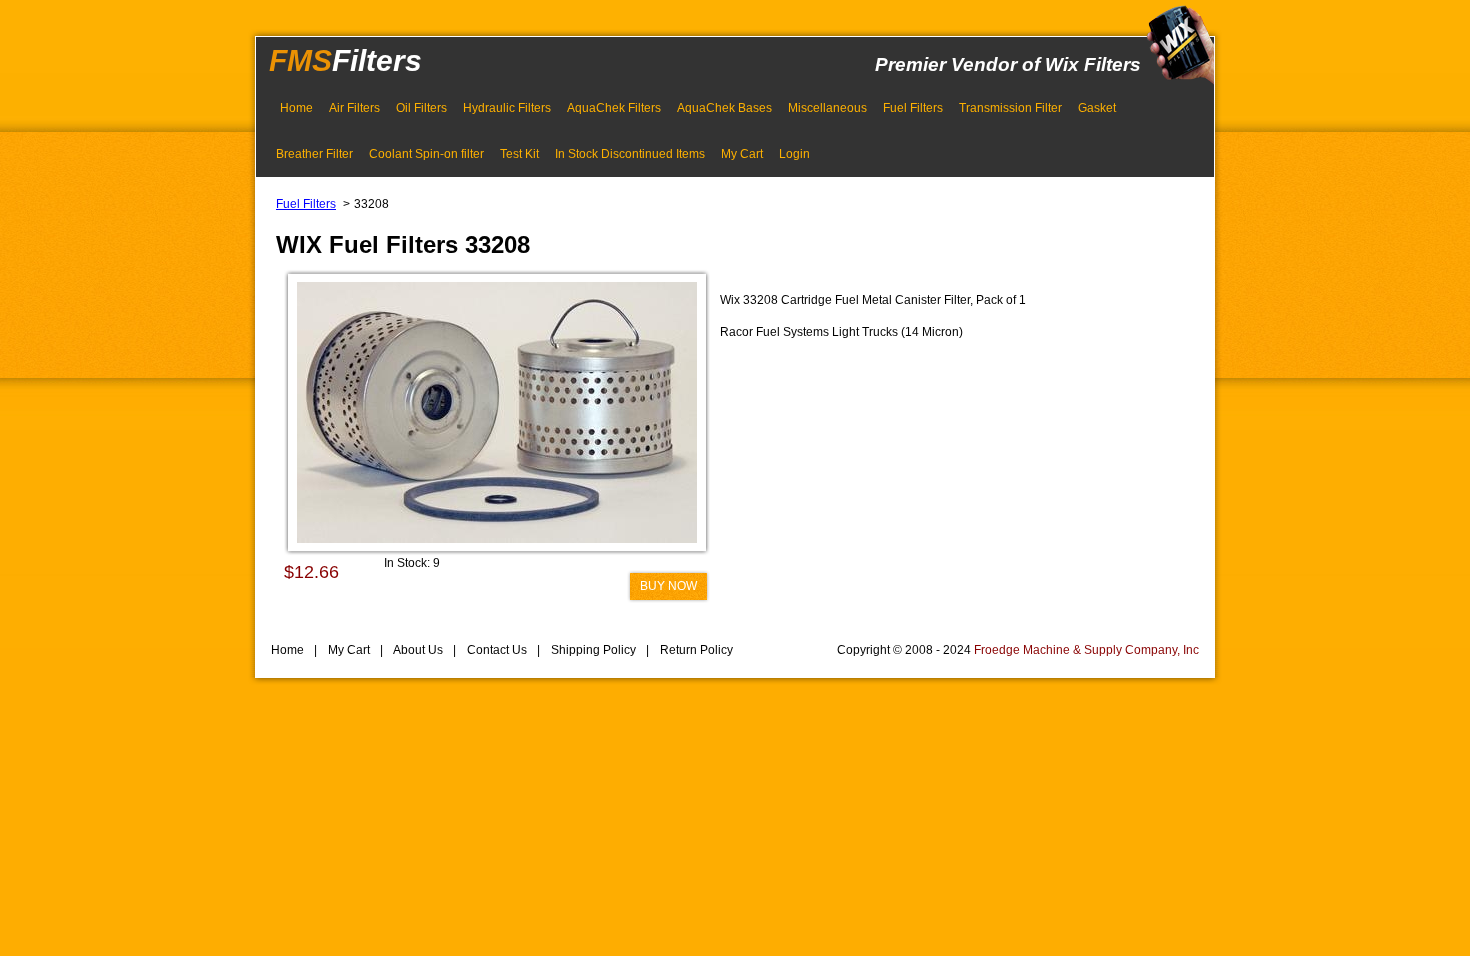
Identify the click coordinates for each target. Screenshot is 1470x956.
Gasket (1097, 108)
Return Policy (695, 650)
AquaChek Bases (724, 108)
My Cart (742, 154)
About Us (417, 650)
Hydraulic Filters (507, 108)
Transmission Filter (1010, 108)
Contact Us (495, 650)
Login (794, 154)
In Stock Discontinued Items (630, 154)
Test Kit (519, 154)
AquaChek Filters (614, 108)
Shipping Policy (592, 650)
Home (296, 108)
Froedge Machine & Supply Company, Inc (1086, 650)
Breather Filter (314, 154)
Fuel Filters (913, 108)
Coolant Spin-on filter (426, 154)
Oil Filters (421, 108)
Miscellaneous (827, 108)
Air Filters (354, 108)
